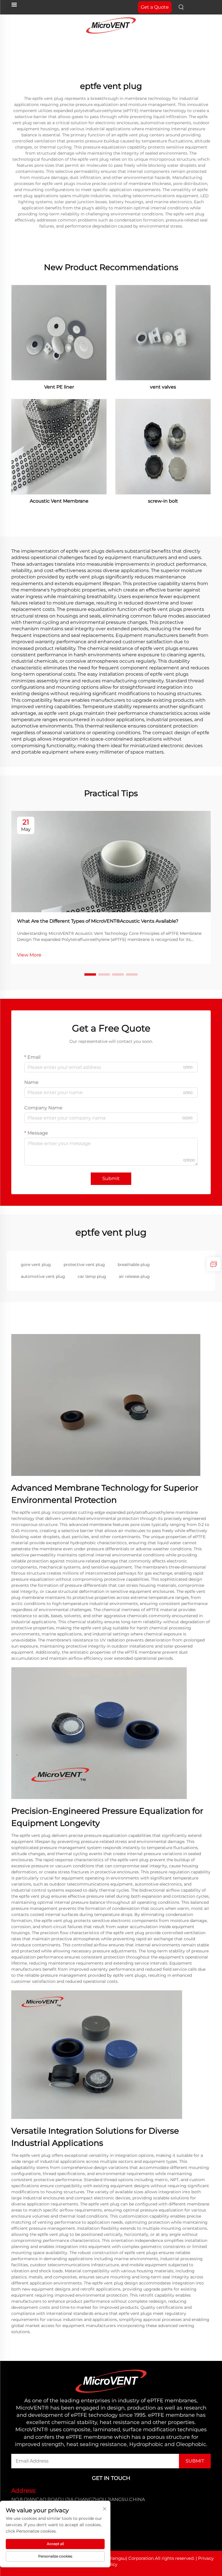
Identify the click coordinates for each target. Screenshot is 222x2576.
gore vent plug (36, 1265)
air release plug (134, 1276)
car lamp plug (92, 1276)
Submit (111, 1178)
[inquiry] (214, 1264)
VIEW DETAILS (59, 332)
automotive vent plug (43, 1276)
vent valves (163, 387)
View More (29, 955)
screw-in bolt (163, 501)
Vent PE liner (59, 387)
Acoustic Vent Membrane (59, 501)
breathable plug (134, 1265)
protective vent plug (84, 1265)
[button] (90, 974)
